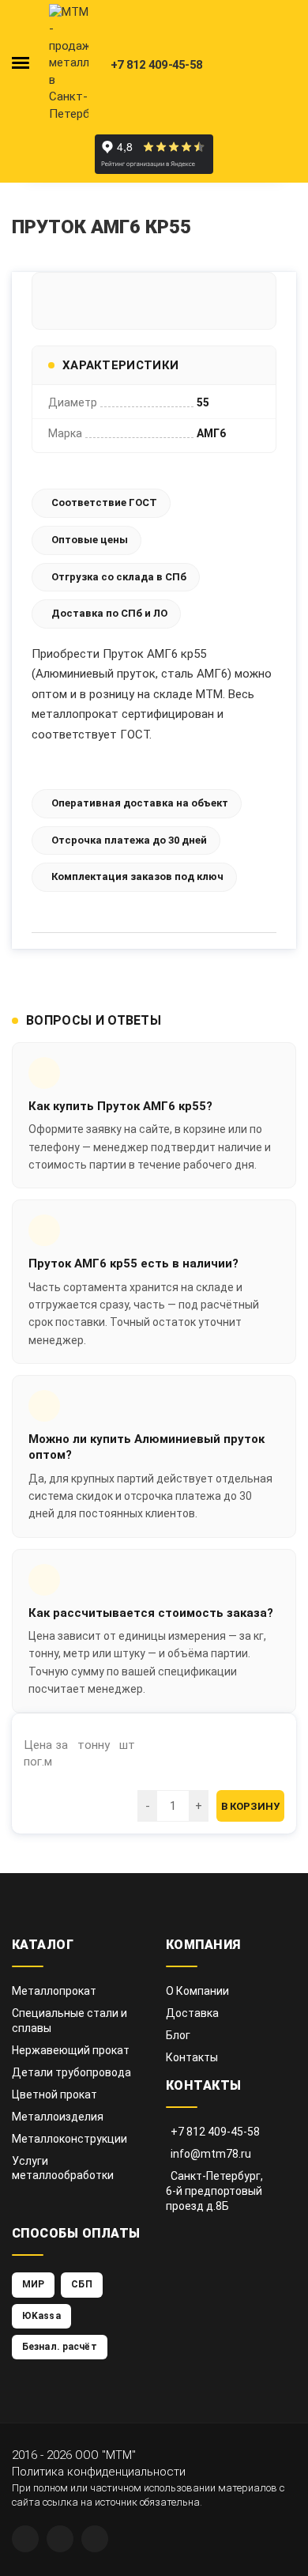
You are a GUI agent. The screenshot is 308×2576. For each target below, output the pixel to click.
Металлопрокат (54, 1991)
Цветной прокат (54, 2094)
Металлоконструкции (69, 2139)
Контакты (192, 2057)
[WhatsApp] (25, 2539)
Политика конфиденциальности (99, 2472)
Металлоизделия (58, 2117)
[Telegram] (60, 2539)
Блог (178, 2035)
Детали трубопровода (71, 2072)
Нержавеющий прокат (71, 2050)
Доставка (192, 2013)
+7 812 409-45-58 (215, 2132)
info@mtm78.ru (211, 2154)
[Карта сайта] (95, 2539)
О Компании (197, 1991)
